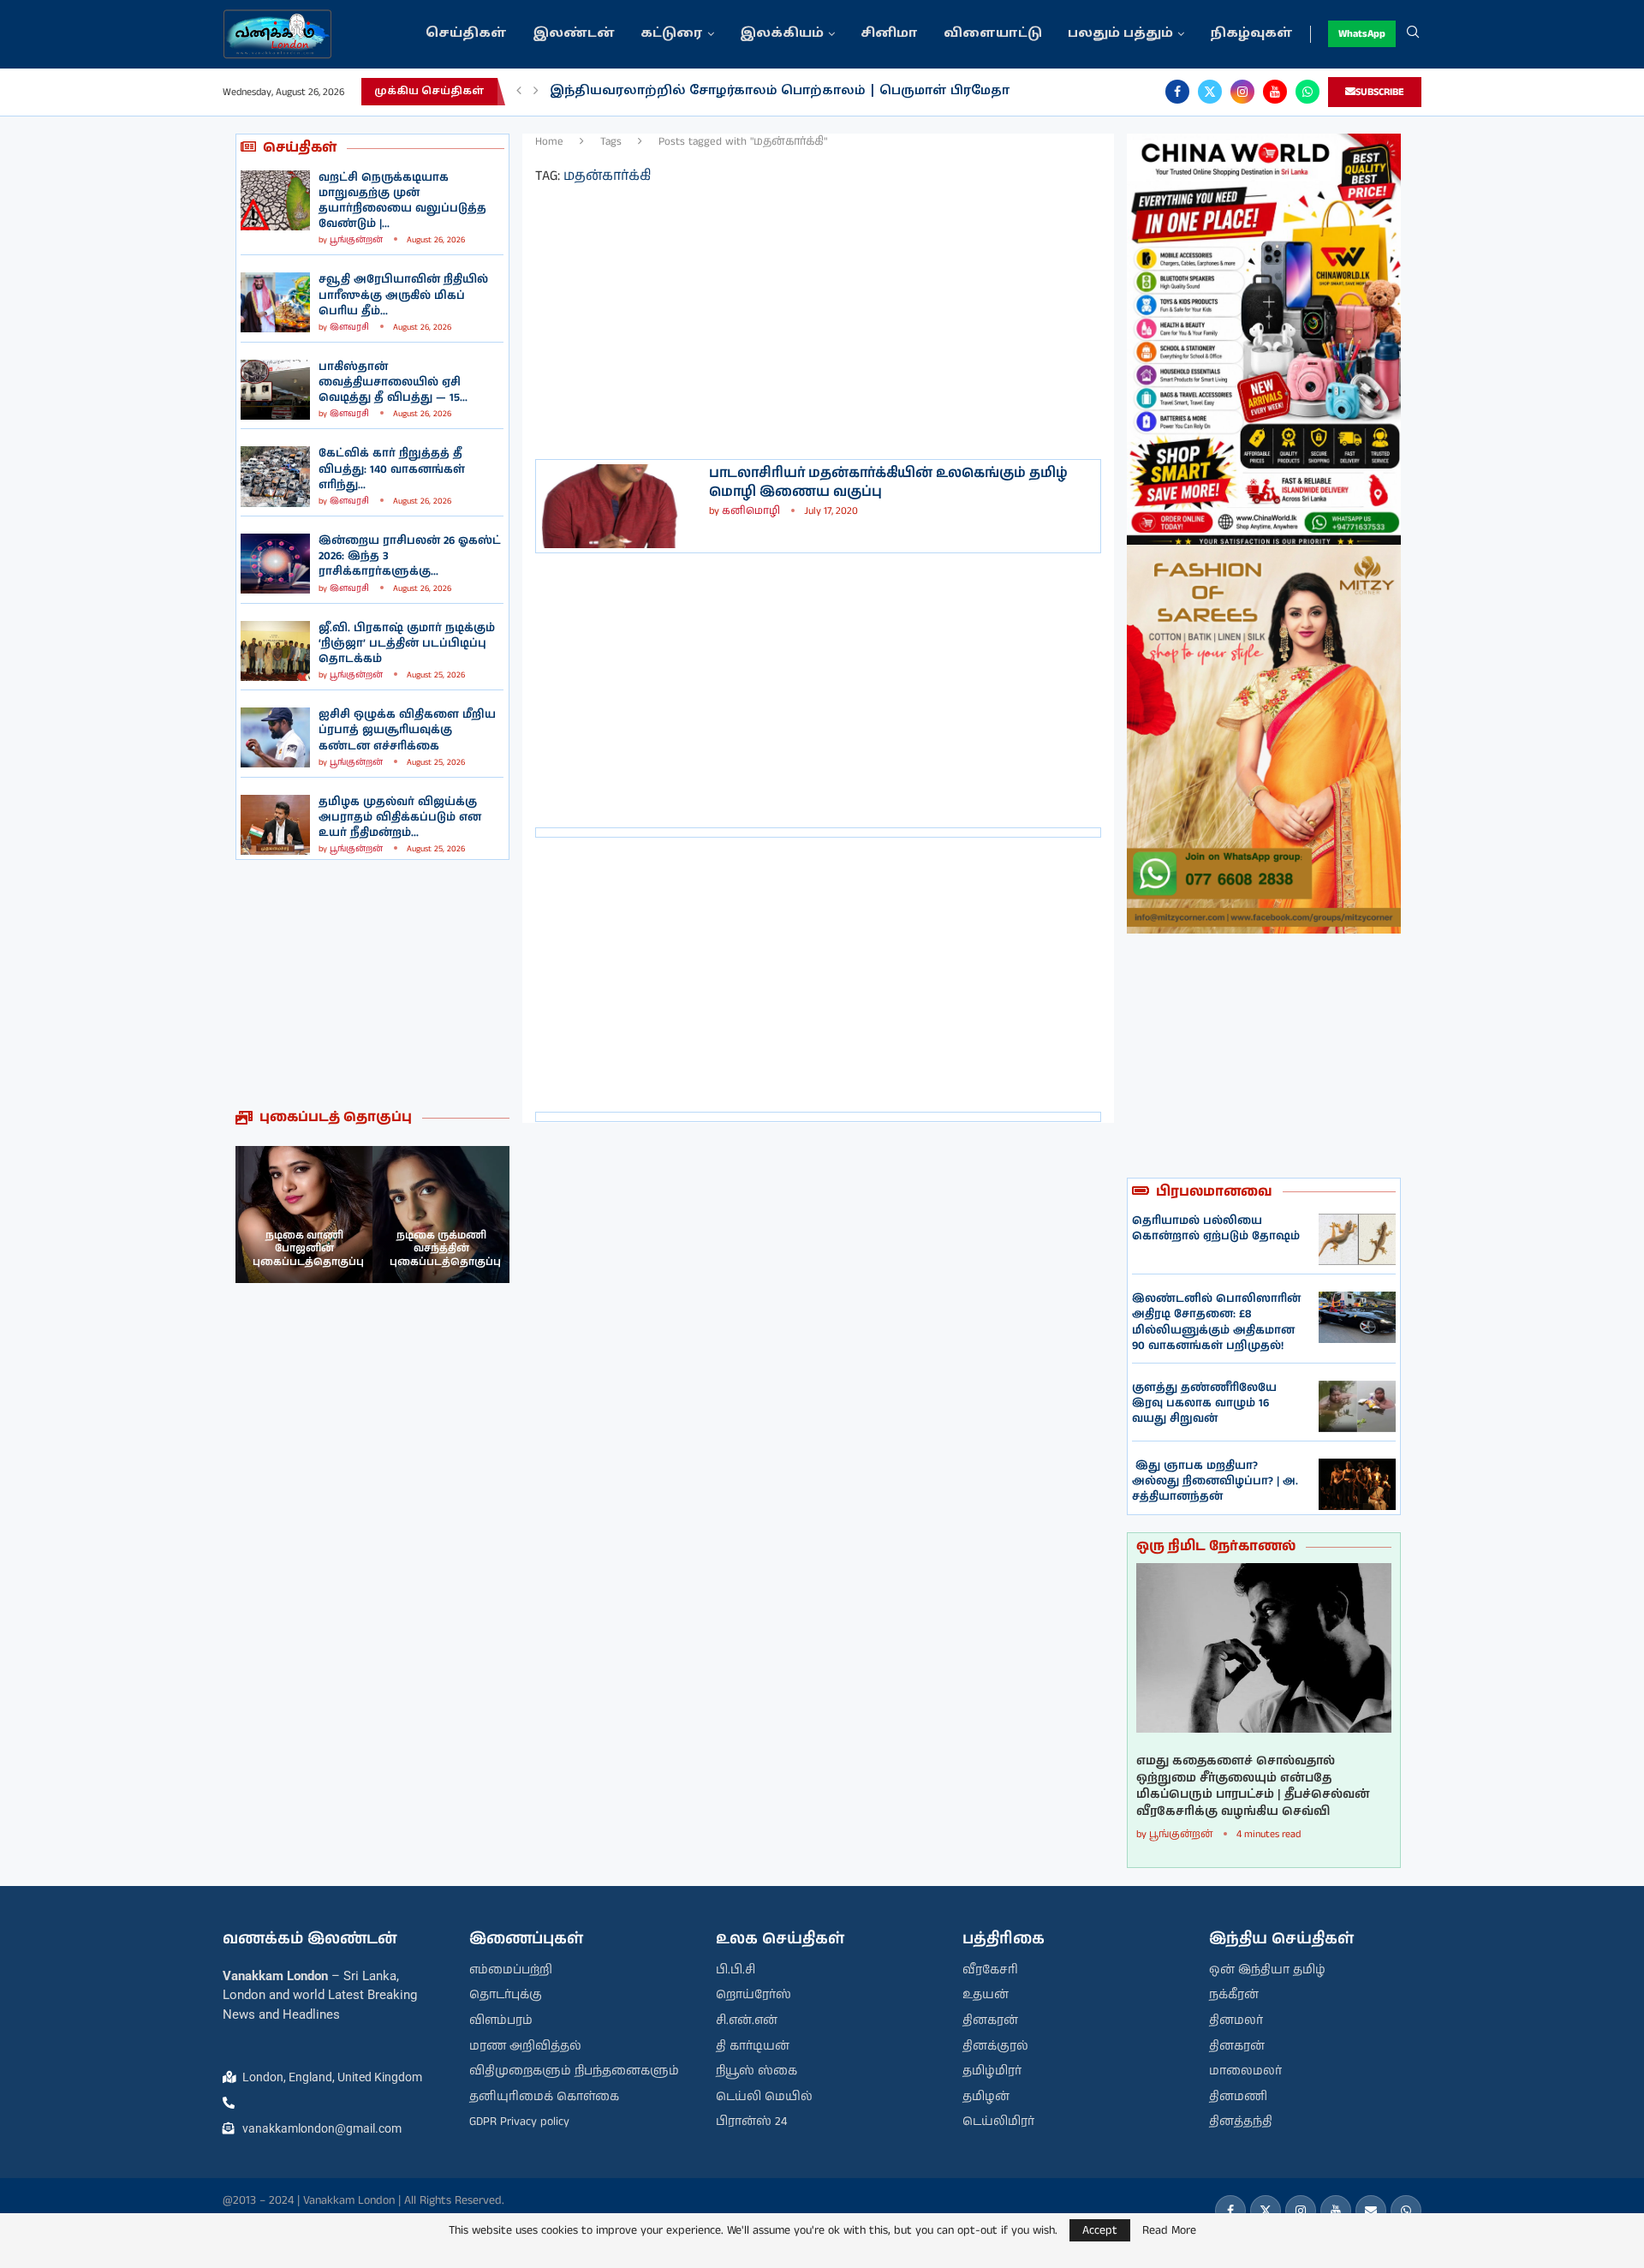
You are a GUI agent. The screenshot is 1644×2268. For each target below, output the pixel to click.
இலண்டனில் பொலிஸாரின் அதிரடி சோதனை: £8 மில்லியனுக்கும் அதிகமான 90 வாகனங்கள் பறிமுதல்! (1216, 1322)
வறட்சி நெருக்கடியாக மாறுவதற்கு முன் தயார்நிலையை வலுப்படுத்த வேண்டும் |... (402, 201)
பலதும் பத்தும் (1120, 34)
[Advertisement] (372, 984)
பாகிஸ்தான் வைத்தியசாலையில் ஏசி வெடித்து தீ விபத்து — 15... (393, 382)
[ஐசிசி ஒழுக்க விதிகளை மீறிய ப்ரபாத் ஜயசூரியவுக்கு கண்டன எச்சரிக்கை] (275, 737)
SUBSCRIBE (1380, 92)
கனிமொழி (751, 511)
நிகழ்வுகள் (1251, 34)
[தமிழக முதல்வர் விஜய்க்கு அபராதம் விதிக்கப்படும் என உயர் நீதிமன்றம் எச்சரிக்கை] (275, 825)
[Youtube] (1275, 92)
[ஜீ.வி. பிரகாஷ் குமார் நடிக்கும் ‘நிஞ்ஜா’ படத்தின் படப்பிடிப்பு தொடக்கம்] (275, 651)
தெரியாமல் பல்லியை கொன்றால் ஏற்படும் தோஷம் (1216, 1229)
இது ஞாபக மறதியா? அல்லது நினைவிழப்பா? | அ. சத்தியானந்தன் (1215, 1481)
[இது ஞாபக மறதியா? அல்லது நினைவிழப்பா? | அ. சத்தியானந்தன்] (1357, 1484)
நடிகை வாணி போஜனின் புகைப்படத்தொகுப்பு (308, 1249)
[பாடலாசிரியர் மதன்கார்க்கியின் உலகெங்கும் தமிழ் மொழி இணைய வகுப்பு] (620, 506)
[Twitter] (1210, 92)
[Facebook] (1177, 92)
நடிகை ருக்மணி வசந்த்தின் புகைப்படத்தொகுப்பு (445, 1249)
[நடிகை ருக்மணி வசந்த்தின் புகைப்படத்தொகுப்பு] (441, 1215)
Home (549, 142)
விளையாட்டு (993, 34)
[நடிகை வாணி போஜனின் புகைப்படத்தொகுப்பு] (304, 1215)
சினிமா (889, 34)
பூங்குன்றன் (356, 240)
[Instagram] (1242, 92)
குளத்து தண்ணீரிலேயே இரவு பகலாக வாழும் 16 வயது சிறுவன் (1204, 1403)
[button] (519, 92)
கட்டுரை (672, 34)
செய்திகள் (466, 34)
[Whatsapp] (1307, 92)
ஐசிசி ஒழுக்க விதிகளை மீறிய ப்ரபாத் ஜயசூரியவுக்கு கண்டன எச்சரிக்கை (407, 730)
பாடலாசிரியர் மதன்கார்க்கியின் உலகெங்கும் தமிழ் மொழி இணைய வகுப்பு (888, 483)
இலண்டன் (574, 34)
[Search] (1413, 34)
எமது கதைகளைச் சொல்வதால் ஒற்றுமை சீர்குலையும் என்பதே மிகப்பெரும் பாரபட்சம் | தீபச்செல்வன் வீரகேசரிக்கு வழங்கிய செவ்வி (1253, 1787)
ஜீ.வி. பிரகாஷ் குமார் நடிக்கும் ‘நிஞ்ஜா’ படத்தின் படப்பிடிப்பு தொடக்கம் (407, 644)
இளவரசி (349, 327)
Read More (1169, 2230)
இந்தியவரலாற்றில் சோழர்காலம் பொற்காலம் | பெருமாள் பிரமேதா (780, 91)
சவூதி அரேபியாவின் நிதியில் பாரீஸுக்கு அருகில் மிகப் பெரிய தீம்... (403, 295)
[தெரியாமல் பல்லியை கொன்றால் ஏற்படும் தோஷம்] (1357, 1239)
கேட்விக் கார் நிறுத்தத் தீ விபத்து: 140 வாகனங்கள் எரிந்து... (392, 469)
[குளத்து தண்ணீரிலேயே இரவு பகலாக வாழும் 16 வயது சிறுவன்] (1357, 1406)
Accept (1100, 2230)
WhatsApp (1362, 34)
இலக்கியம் (782, 34)
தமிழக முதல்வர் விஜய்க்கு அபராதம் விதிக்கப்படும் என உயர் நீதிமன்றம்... (400, 818)
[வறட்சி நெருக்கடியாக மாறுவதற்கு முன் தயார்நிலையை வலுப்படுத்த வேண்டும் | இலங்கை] (275, 200)
